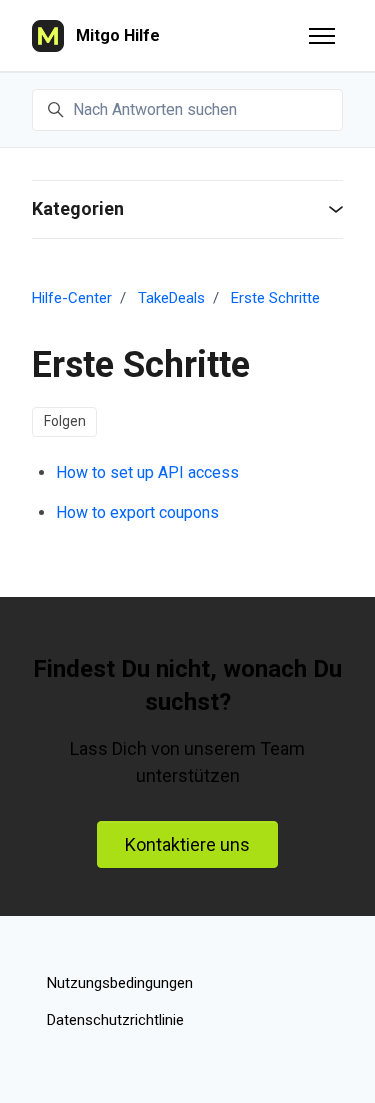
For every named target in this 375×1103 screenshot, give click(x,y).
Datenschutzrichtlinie (115, 1020)
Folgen (65, 421)
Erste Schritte (275, 298)
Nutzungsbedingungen (120, 983)
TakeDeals (171, 298)
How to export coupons (137, 512)
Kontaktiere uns (187, 844)
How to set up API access (147, 472)
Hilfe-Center (72, 298)
